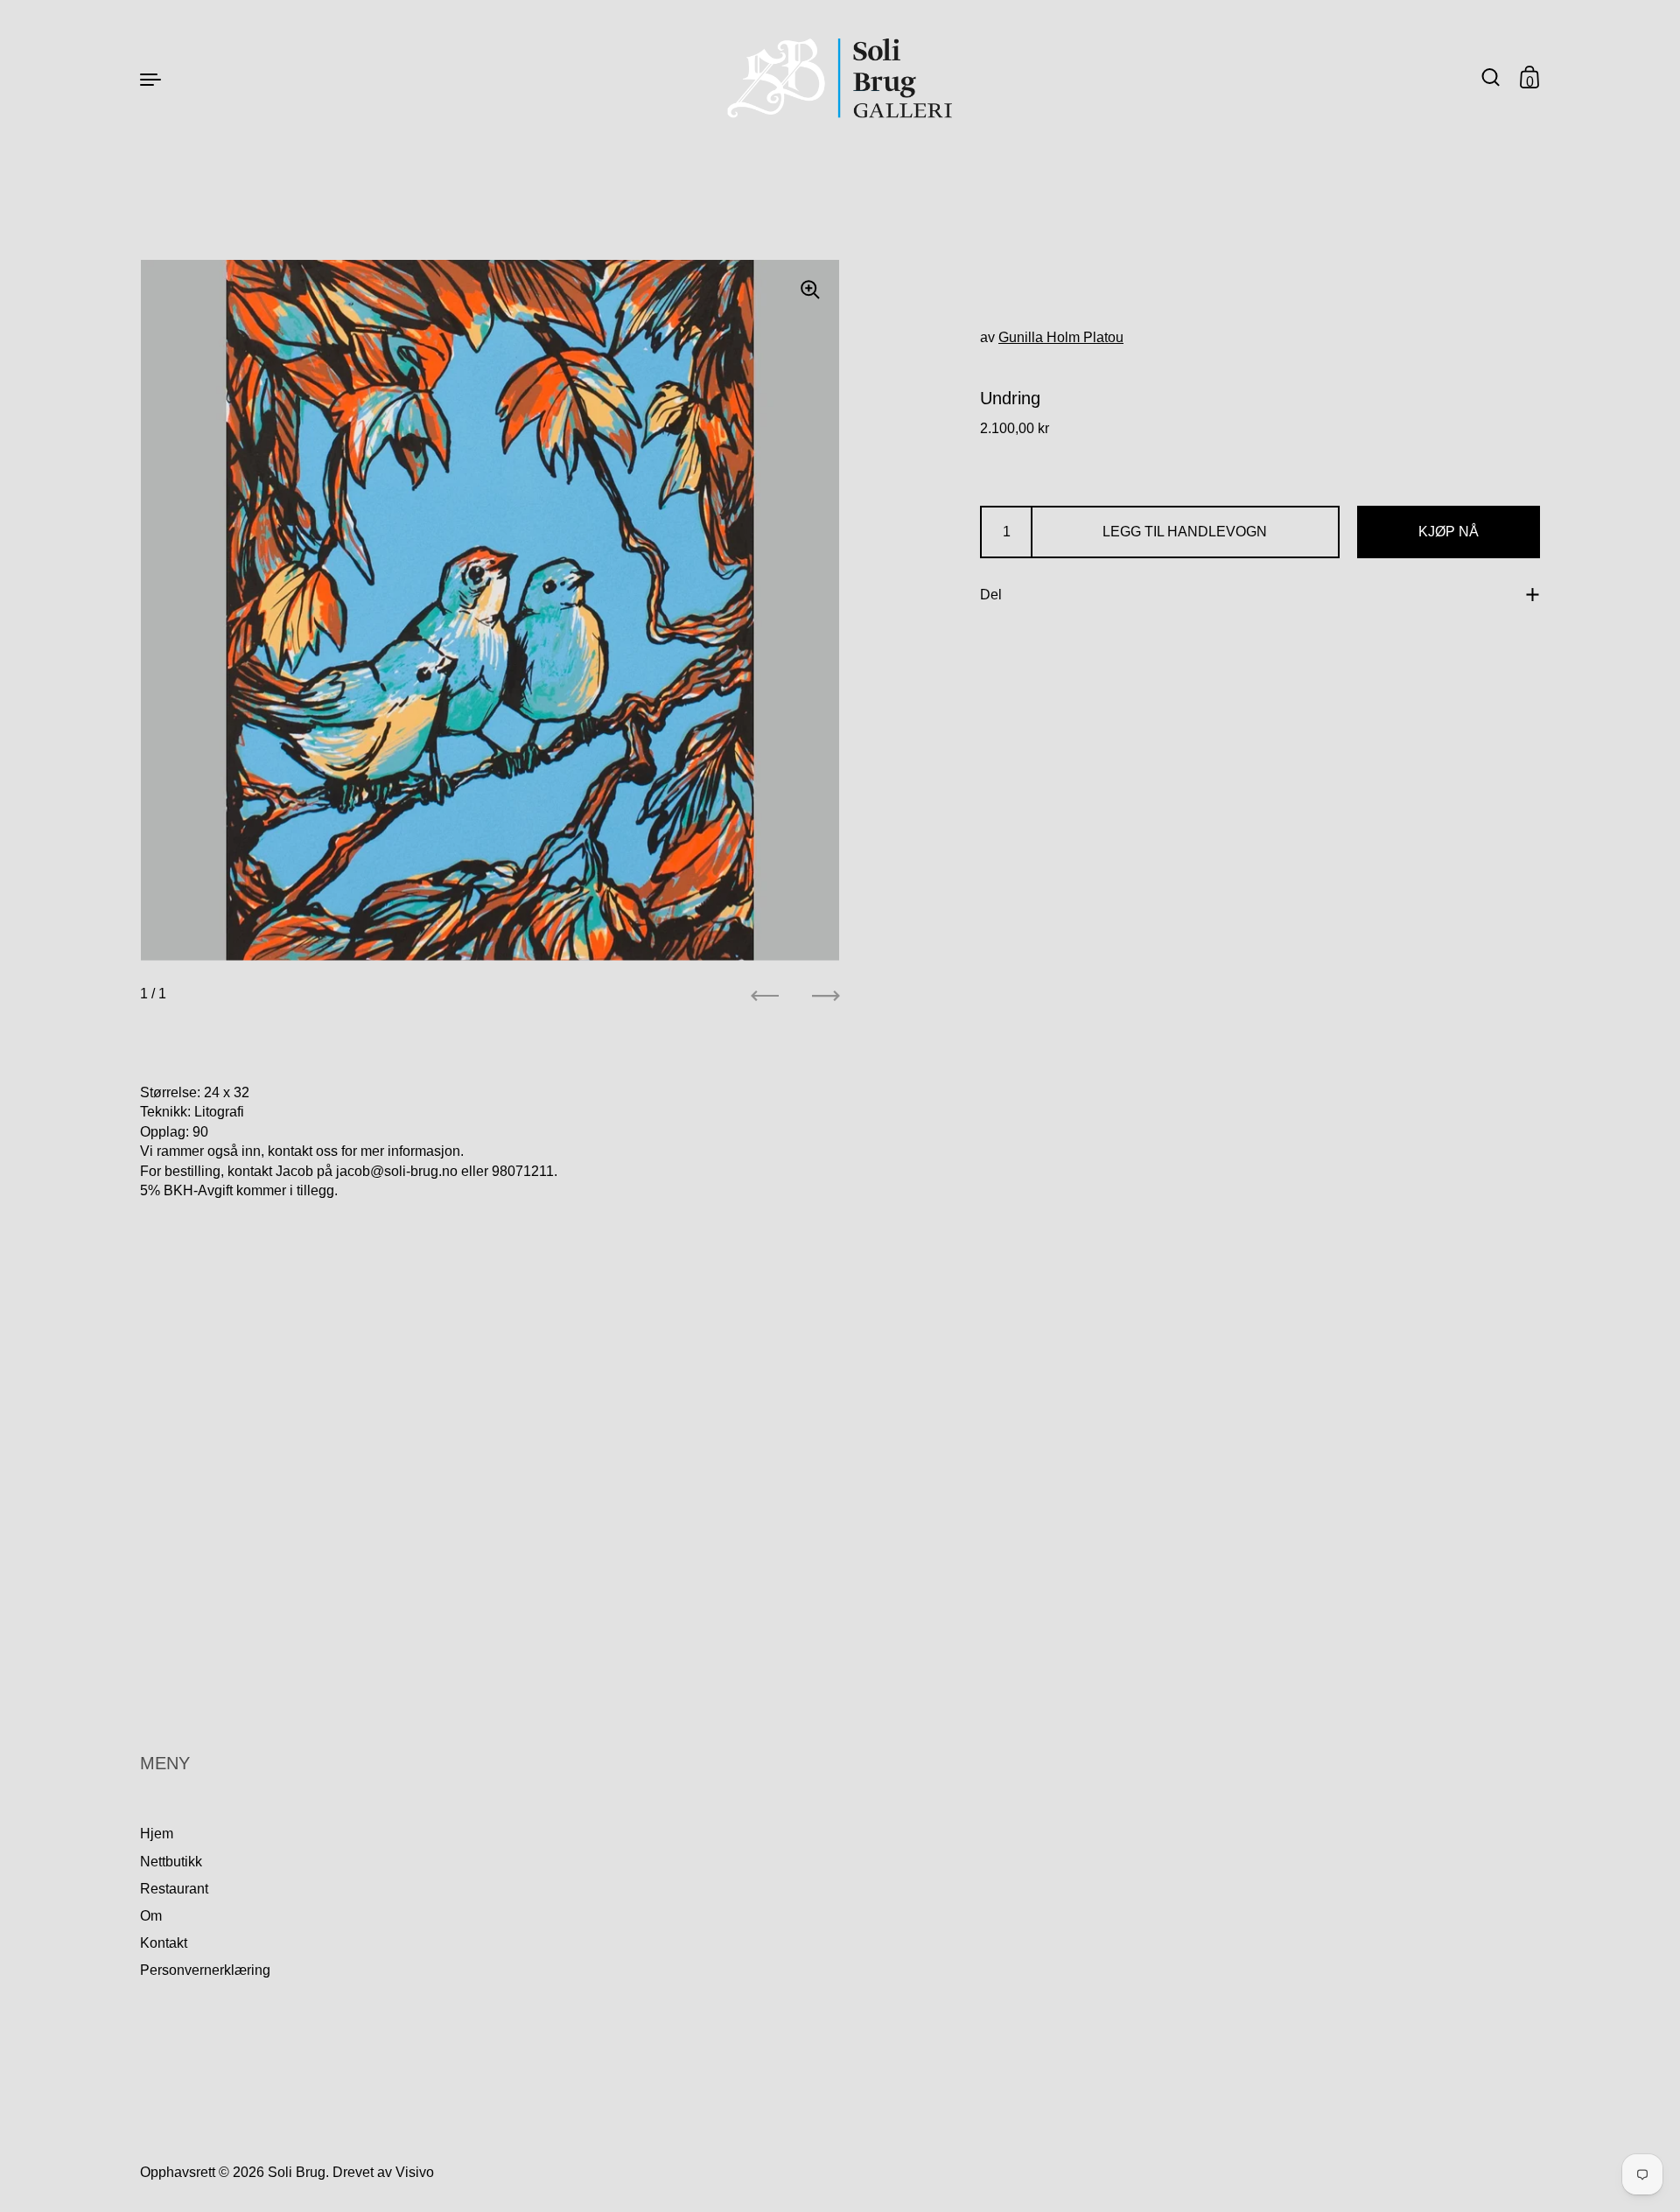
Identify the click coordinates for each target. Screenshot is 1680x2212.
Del (991, 595)
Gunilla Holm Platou (1061, 337)
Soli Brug (297, 2172)
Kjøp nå (1449, 532)
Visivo (415, 2172)
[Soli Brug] (840, 78)
